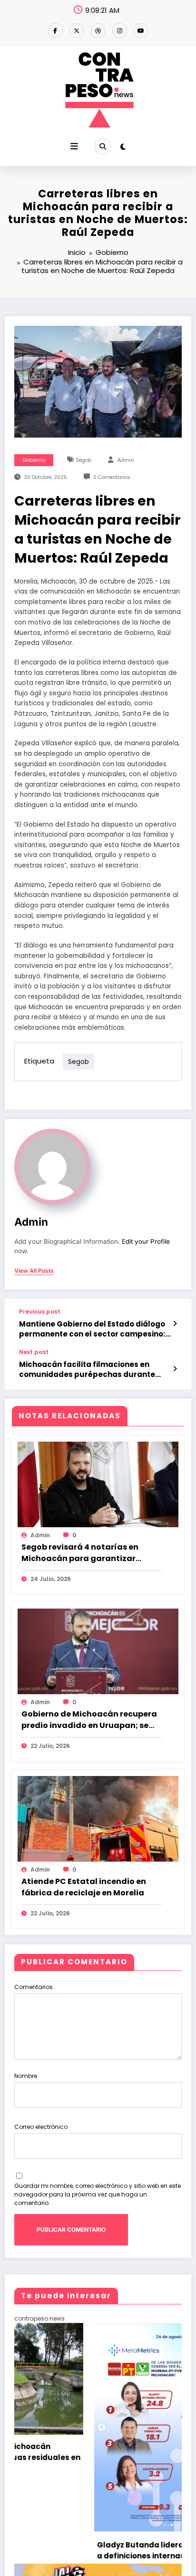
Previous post (40, 1312)
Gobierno (34, 460)
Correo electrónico (41, 2127)
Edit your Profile (146, 1241)
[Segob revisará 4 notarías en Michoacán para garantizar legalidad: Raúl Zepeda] (98, 1484)
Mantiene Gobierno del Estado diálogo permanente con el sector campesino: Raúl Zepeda (92, 1329)
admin (126, 460)
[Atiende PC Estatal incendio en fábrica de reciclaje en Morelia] (98, 1818)
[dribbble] (98, 30)
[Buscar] (102, 146)
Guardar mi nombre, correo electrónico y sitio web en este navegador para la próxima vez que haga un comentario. (98, 2194)
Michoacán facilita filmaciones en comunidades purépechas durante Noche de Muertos (87, 1370)
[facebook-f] (55, 30)
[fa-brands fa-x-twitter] (77, 30)
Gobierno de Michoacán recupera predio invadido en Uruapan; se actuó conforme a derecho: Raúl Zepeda (89, 1720)
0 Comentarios (112, 477)
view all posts (34, 1271)
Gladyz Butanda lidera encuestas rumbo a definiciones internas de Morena (96, 2550)
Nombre (26, 2076)
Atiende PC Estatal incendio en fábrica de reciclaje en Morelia (84, 1887)
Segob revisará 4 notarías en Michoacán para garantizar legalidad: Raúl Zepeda (80, 1553)
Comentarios (34, 1987)
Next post (34, 1352)
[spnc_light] (123, 147)
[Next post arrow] (175, 1369)
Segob (83, 460)
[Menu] (74, 146)
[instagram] (119, 30)
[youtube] (141, 30)
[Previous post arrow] (175, 1324)
